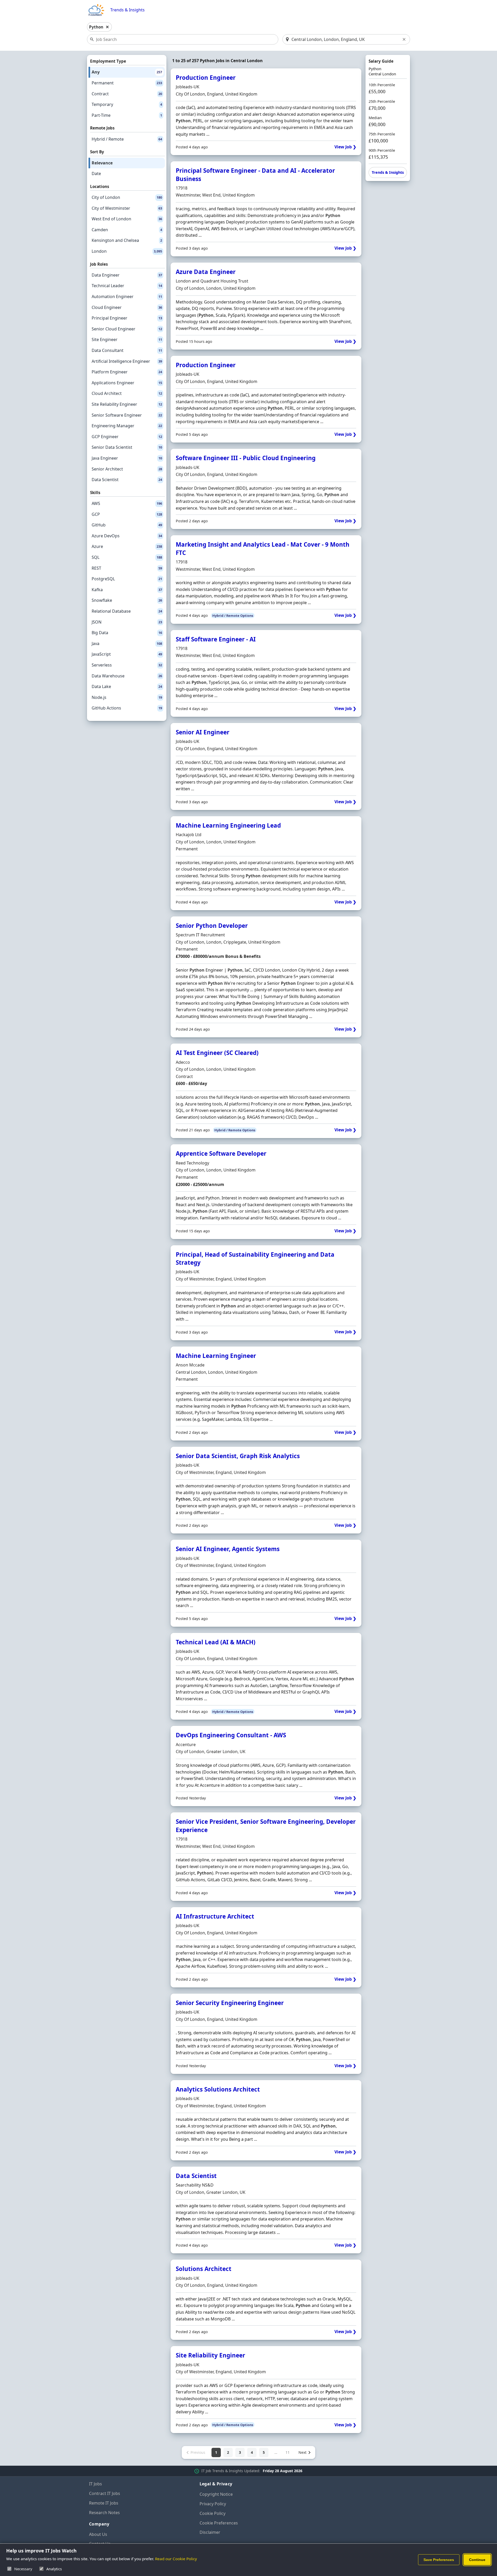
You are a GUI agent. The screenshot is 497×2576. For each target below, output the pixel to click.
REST (127, 568)
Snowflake (127, 600)
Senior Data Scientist (127, 447)
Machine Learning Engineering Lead (228, 825)
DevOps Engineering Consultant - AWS (231, 1735)
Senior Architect (127, 469)
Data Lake (127, 686)
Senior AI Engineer (203, 732)
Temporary (127, 104)
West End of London (127, 219)
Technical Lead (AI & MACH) (216, 1642)
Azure (127, 546)
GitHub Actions (127, 708)
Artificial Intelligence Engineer (127, 361)
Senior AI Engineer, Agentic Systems (228, 1549)
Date (96, 173)
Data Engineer (127, 275)
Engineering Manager (127, 426)
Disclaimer (210, 2532)
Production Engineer (206, 78)
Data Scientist (127, 480)
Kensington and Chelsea (127, 240)
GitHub (127, 525)
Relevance (102, 163)
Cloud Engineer (127, 307)
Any (127, 72)
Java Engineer (127, 458)
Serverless (127, 665)
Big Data (127, 633)
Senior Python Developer (212, 926)
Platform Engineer (127, 372)
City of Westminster (127, 208)
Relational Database (127, 611)
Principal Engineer (127, 318)
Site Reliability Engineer (127, 404)
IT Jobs (96, 2484)
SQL (127, 557)
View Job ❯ (345, 147)
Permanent (127, 83)
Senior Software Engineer (127, 415)
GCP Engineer (127, 437)
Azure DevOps (127, 536)
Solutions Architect (204, 2269)
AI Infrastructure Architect (215, 1916)
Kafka (127, 590)
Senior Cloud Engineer (127, 329)
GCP (127, 514)
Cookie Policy (213, 2513)
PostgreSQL (127, 579)
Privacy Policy (213, 2504)
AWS (127, 503)
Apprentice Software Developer (221, 1153)
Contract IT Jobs (105, 2493)
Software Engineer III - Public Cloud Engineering (246, 458)
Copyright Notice (216, 2494)
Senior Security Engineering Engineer (230, 2003)
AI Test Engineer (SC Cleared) (217, 1053)
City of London (127, 197)
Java (127, 643)
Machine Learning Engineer (216, 1356)
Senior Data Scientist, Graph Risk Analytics (238, 1456)
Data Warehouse (127, 676)
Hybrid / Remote (127, 139)
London (127, 251)
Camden (127, 230)
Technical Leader (127, 286)
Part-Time (127, 115)
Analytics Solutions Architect (218, 2089)
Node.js (127, 697)
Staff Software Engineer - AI (216, 639)
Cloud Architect (127, 393)
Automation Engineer (127, 296)
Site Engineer (127, 339)
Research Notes (104, 2513)
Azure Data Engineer (206, 272)
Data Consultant (127, 350)
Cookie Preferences (219, 2523)
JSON (127, 622)
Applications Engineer (127, 383)
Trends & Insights (127, 10)
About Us (98, 2534)
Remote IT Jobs (104, 2503)
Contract (127, 94)
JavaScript (127, 654)
